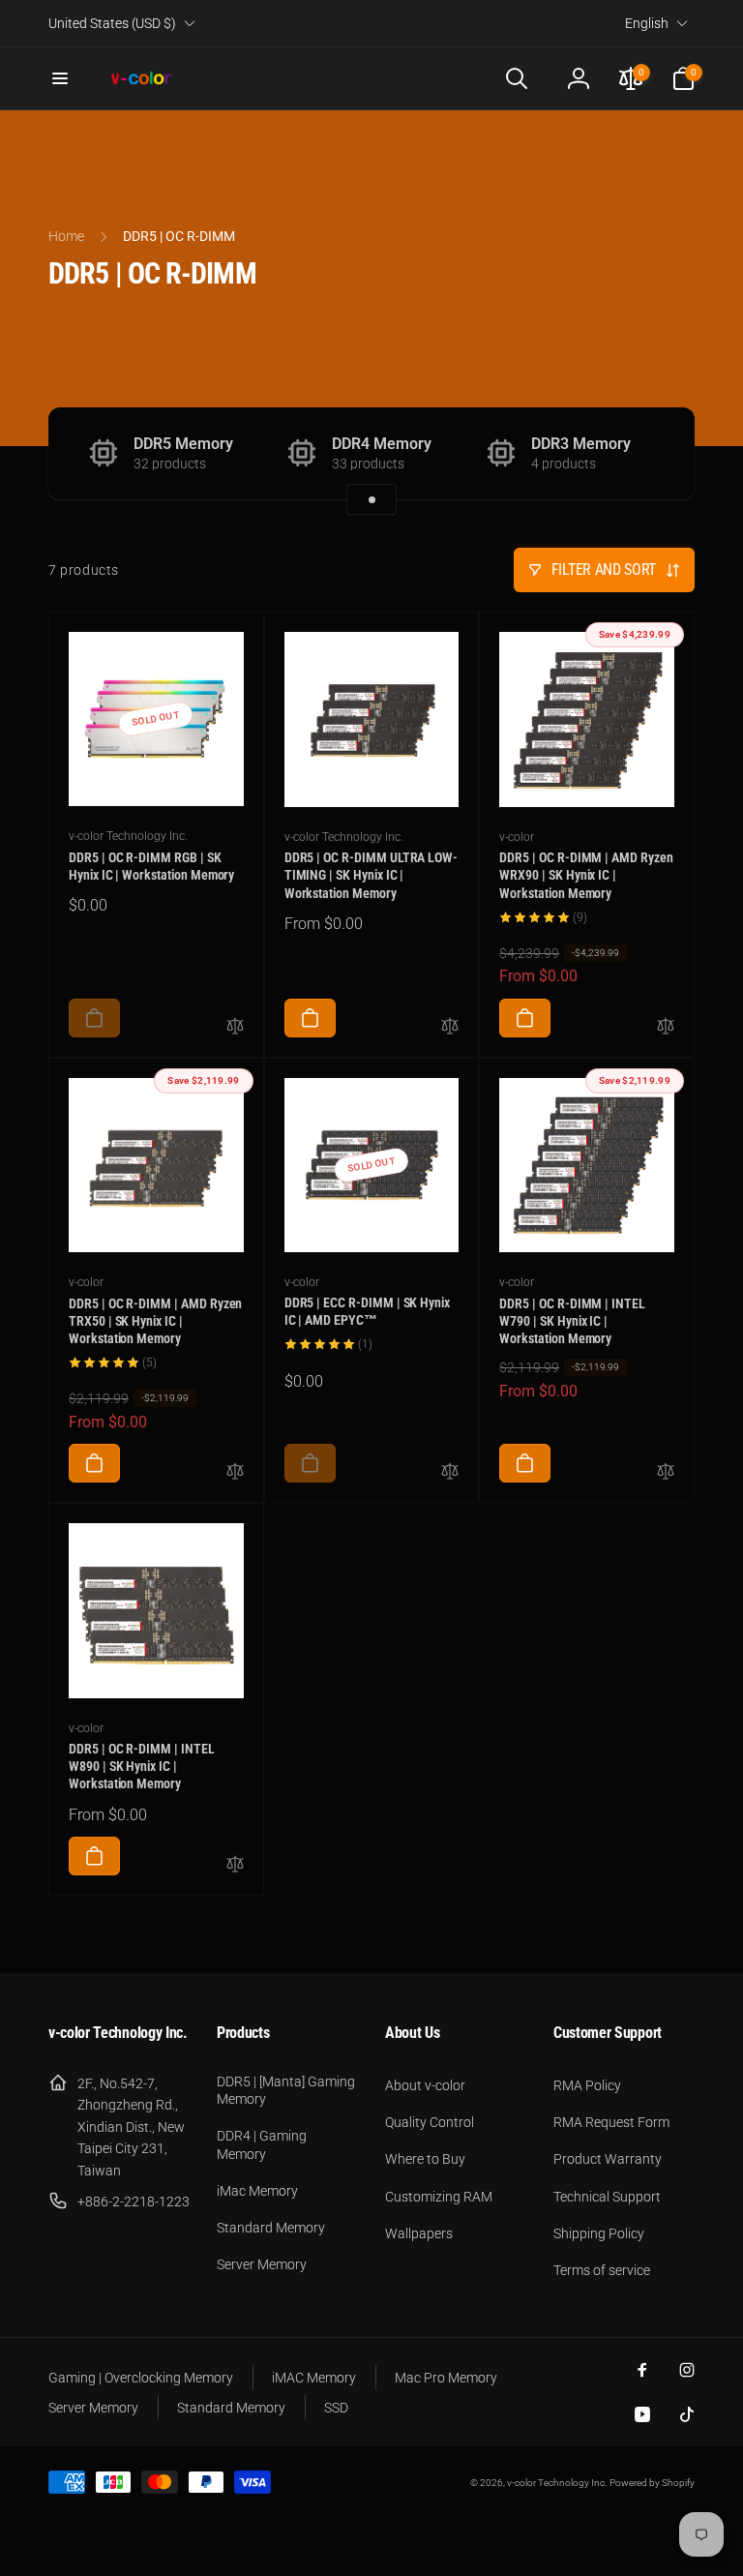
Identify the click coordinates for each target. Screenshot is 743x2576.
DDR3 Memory (581, 444)
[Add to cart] (94, 1018)
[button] (60, 78)
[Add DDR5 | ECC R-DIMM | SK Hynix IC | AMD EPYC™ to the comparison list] (450, 1472)
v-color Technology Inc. (557, 2483)
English (647, 23)
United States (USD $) (112, 23)
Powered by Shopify (652, 2483)
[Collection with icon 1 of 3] (371, 499)
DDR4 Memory (382, 444)
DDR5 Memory (183, 444)
